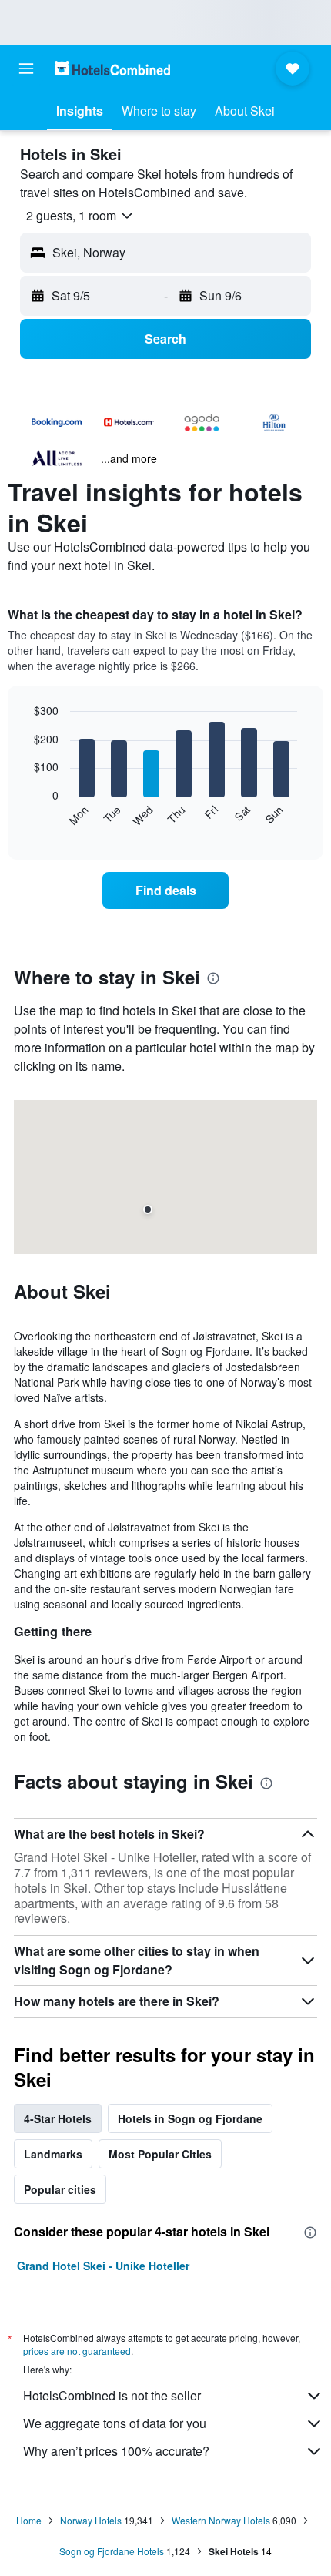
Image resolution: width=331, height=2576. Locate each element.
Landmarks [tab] (53, 2154)
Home (29, 2520)
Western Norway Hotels (221, 2520)
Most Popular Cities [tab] (160, 2154)
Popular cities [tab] (60, 2189)
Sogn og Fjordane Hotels (112, 2551)
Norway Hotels (91, 2520)
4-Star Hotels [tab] (58, 2118)
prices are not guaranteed (77, 2351)
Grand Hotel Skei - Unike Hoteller (103, 2266)
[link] (165, 891)
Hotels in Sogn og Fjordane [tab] (190, 2118)
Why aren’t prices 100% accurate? (116, 2451)
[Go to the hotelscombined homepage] (112, 68)
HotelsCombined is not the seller (112, 2395)
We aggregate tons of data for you (115, 2423)
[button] (26, 69)
